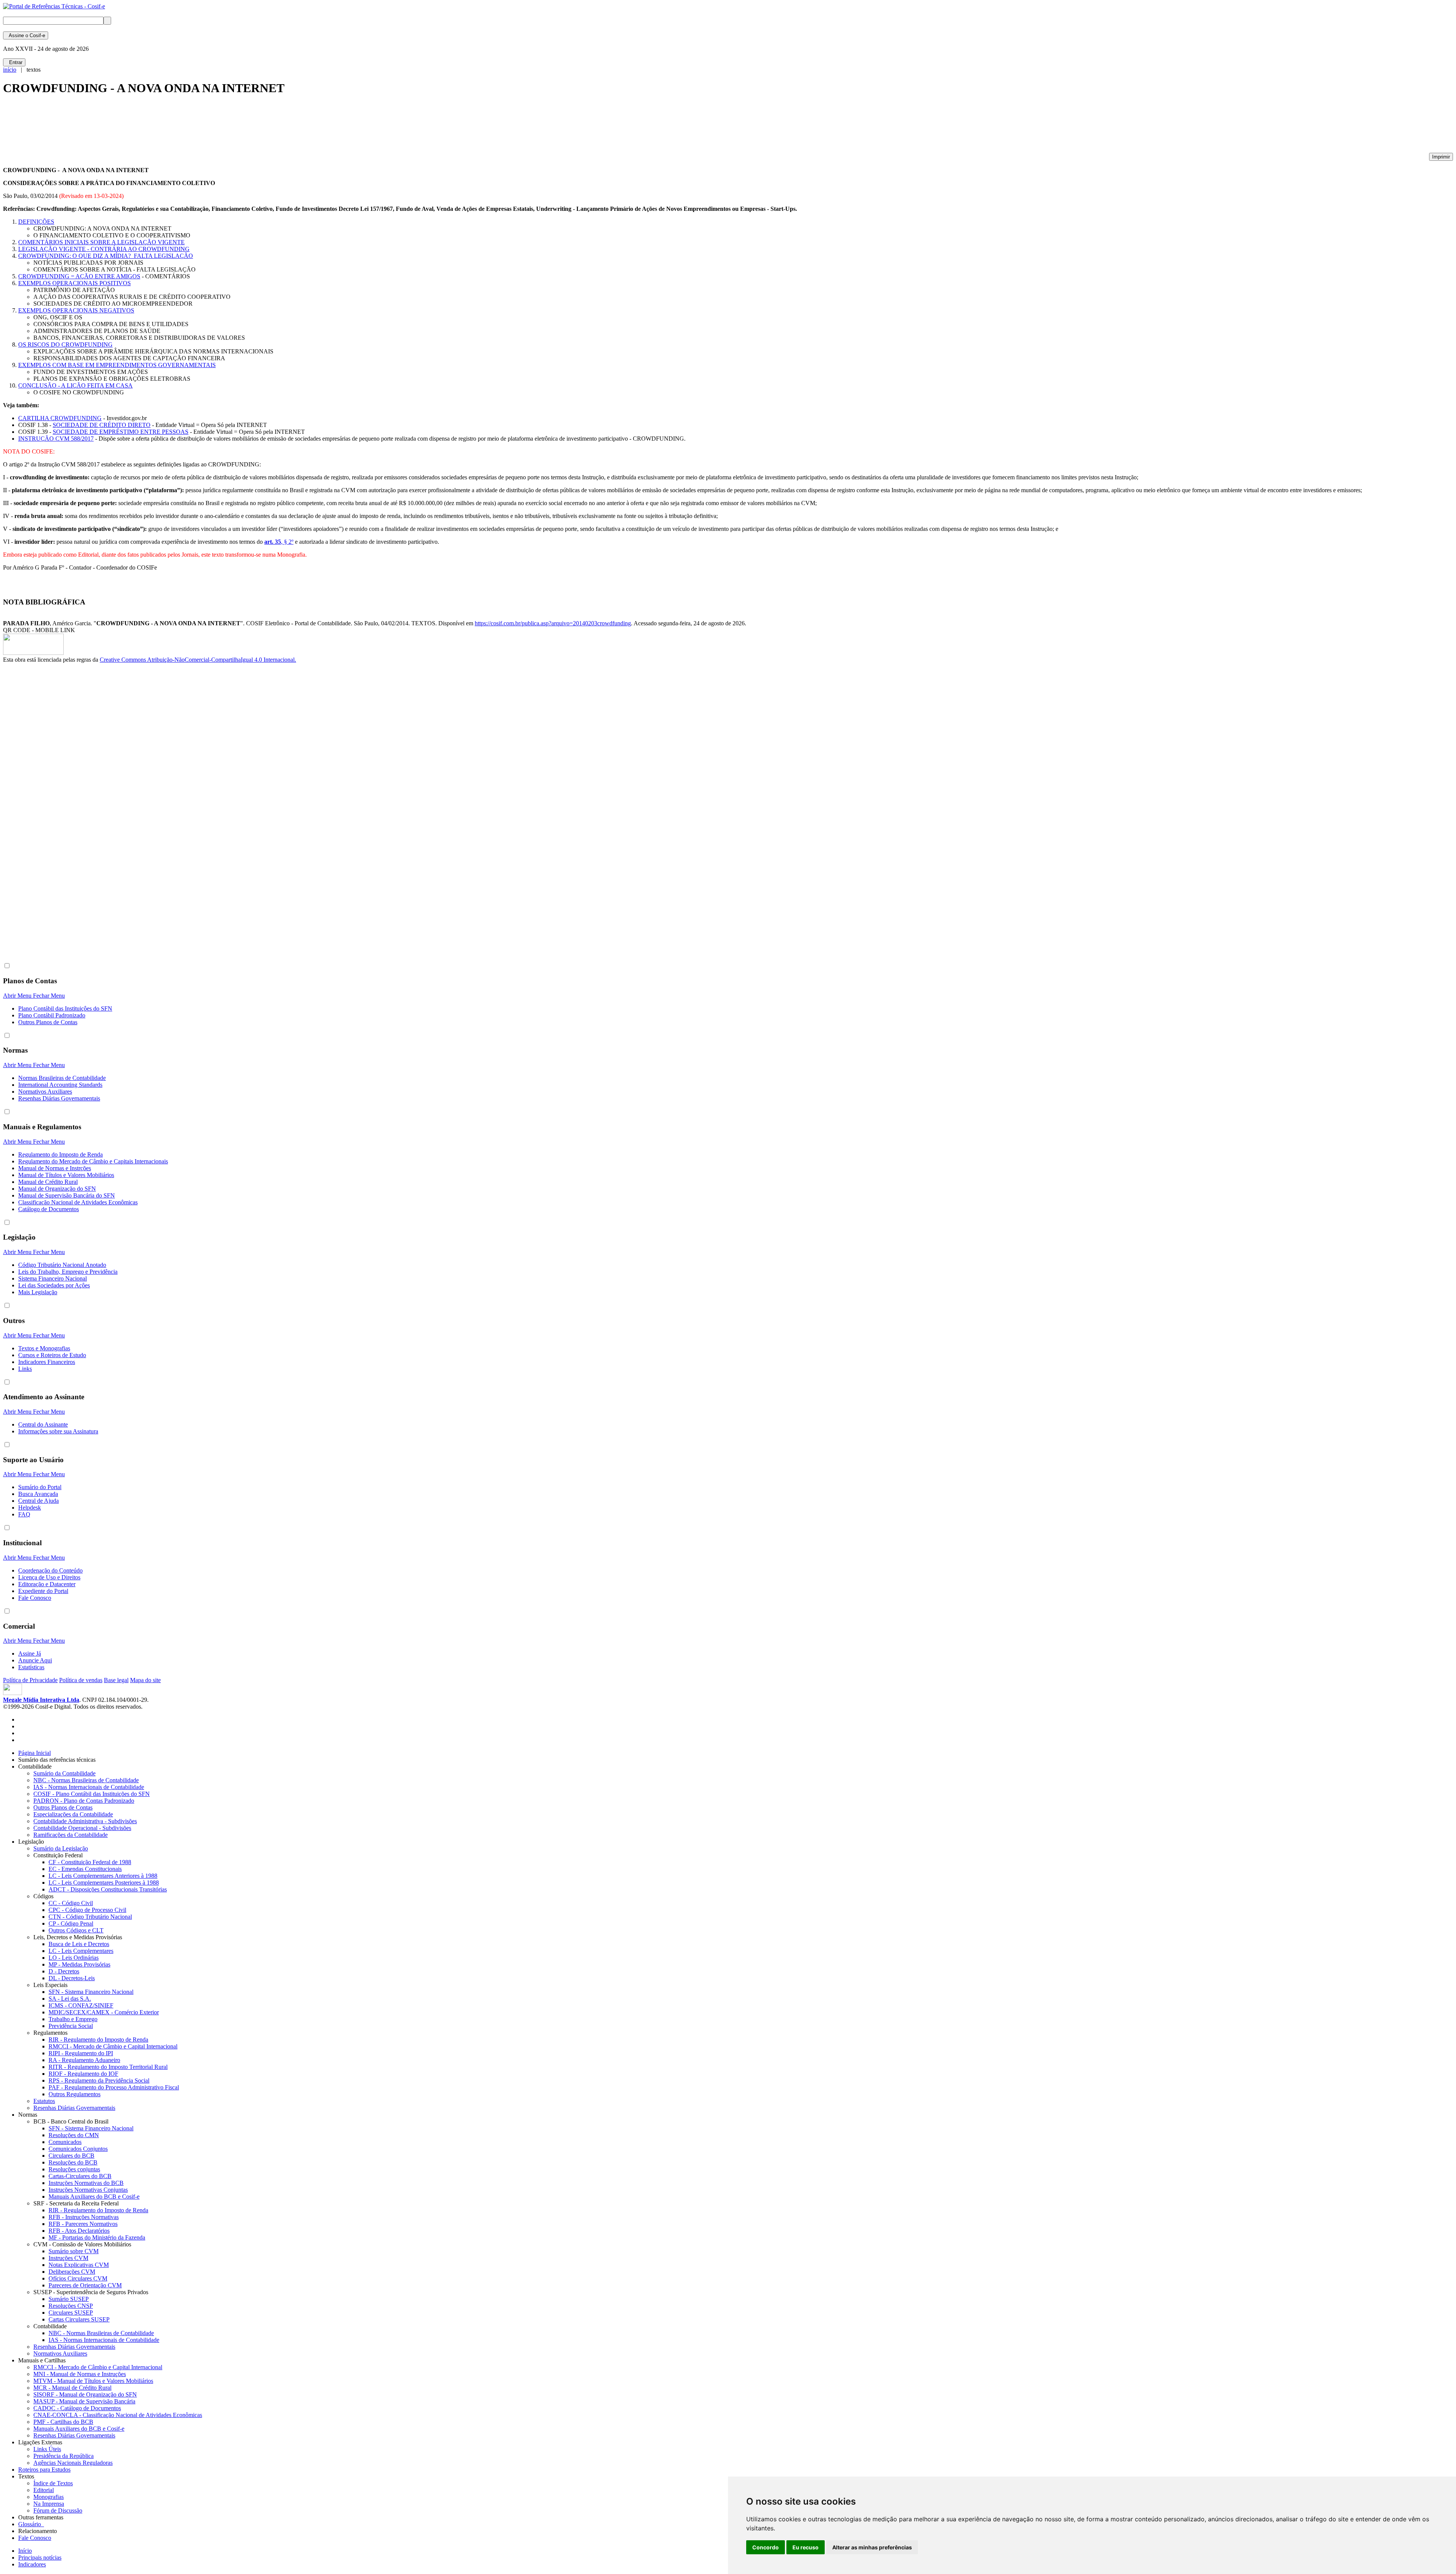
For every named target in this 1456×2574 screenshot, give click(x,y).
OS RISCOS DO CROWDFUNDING (65, 345)
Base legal (116, 1680)
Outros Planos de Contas (48, 1022)
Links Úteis (47, 2449)
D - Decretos (64, 1971)
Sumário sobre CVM (74, 2251)
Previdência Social (71, 2026)
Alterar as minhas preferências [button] (872, 2547)
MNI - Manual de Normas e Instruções (80, 2374)
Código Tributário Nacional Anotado (62, 1265)
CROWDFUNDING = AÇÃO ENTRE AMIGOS (79, 276)
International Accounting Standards (60, 1085)
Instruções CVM (68, 2258)
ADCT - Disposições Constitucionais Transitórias (108, 1889)
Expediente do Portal (43, 1591)
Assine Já (30, 1653)
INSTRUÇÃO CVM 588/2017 (56, 439)
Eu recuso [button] (806, 2547)
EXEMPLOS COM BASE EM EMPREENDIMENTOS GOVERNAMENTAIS (117, 365)
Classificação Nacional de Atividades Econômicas (78, 1202)
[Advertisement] (141, 127)
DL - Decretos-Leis (72, 1978)
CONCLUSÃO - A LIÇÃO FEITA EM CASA (75, 385)
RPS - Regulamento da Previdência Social (99, 2080)
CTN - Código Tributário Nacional (90, 1917)
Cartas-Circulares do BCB (80, 2176)
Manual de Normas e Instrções (55, 1168)
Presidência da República (64, 2456)
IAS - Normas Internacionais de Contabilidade (89, 1787)
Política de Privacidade (30, 1680)
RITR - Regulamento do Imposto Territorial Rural (108, 2067)
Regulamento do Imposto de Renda (60, 1154)
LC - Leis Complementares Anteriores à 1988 (103, 1876)
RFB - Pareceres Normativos (83, 2224)
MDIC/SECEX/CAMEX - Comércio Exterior (104, 2012)
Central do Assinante (43, 1424)
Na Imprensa (49, 2504)
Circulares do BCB (71, 2156)
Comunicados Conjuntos (78, 2149)
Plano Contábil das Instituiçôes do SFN (65, 1008)
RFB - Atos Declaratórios (79, 2231)
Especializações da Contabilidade (73, 1814)
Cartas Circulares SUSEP (79, 2319)
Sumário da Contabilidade (64, 1773)
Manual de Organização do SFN (57, 1189)
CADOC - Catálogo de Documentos (77, 2408)
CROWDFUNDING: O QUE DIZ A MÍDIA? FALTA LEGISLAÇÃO (106, 256)
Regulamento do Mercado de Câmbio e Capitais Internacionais (93, 1161)
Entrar (14, 62)
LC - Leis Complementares (81, 1951)
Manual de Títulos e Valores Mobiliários (66, 1175)
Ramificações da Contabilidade (71, 1835)
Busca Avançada (38, 1494)
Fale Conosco (35, 1598)
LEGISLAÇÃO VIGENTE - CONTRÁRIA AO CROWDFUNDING (104, 249)
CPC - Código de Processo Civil (87, 1910)
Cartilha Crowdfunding (60, 418)
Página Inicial (35, 1753)
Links (25, 1369)
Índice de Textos (53, 2483)
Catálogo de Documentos (49, 1209)
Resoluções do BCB (73, 2162)
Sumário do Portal (40, 1487)
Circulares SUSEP (71, 2313)
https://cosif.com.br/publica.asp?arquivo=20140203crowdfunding (553, 623)
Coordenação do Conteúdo (50, 1570)
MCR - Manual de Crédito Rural (72, 2388)
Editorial (44, 2490)
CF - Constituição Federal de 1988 (90, 1862)
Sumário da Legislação (61, 1848)
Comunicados (65, 2142)
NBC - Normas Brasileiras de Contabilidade (86, 1780)
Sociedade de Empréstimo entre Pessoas (121, 432)
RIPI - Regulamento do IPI (81, 2053)
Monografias (49, 2497)
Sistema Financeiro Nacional (53, 1278)
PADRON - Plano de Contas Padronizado (84, 1801)
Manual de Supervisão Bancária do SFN (67, 1195)
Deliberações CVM (72, 2272)
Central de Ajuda (38, 1501)
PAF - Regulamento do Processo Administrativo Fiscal (114, 2087)
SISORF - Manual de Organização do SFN (85, 2394)
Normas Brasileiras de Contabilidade (62, 1078)
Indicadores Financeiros (47, 1362)
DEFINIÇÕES (36, 222)
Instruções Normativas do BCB (86, 2183)
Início (25, 2551)
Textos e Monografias (44, 1348)
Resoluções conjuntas (74, 2169)
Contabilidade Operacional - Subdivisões (82, 1828)
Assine (26, 35)
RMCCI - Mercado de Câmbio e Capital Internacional (113, 2046)
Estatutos (44, 2101)
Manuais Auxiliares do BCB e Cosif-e (94, 2197)
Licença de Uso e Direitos (49, 1577)
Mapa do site (145, 1680)
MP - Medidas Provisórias (79, 1964)
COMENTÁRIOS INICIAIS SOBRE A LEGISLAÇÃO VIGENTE (101, 242)
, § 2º (279, 542)
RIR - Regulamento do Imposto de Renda (98, 2040)
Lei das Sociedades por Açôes (54, 1285)
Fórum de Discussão (58, 2510)
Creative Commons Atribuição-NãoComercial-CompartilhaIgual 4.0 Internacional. (198, 660)
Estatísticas (31, 1667)
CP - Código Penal (71, 1923)
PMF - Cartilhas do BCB (63, 2422)
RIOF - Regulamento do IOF (83, 2074)
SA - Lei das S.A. (70, 1999)
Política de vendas (81, 1680)
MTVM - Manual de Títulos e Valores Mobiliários (93, 2381)
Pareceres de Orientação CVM (85, 2285)
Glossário (31, 2524)
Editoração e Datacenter (47, 1584)
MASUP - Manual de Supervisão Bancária (84, 2401)
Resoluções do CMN (74, 2135)
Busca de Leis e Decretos (79, 1944)
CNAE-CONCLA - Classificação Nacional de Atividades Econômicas (118, 2415)
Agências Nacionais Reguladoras (73, 2463)
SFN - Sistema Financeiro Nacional (91, 1992)
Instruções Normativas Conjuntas (88, 2190)
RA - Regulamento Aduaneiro (84, 2060)
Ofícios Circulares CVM (78, 2278)
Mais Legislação (38, 1292)
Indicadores (32, 2564)
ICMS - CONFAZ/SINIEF (81, 2005)
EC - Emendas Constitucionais (85, 1869)
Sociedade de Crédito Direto (102, 425)
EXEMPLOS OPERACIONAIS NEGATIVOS (76, 310)
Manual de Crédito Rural (48, 1182)
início (10, 70)
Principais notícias (40, 2558)
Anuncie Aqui (35, 1660)
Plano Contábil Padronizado (52, 1015)
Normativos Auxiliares (45, 1092)
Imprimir (1441, 157)
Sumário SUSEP (69, 2299)
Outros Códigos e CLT (76, 1930)
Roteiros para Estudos (44, 2470)
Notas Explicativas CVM (79, 2265)
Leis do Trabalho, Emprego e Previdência (68, 1272)
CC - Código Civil (71, 1903)
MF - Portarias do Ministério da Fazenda (97, 2237)
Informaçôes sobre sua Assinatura (58, 1431)
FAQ (24, 1514)
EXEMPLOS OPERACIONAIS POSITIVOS (75, 283)
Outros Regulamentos (75, 2094)
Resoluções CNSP (71, 2306)
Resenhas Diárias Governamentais (59, 1098)
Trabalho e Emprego (73, 2019)
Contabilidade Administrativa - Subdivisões (85, 1821)
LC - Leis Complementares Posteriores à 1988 (104, 1883)
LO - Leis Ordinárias (74, 1958)
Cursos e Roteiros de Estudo (52, 1355)
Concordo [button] (766, 2547)
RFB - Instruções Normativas (84, 2217)
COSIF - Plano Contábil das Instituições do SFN (92, 1794)
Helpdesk (30, 1508)
